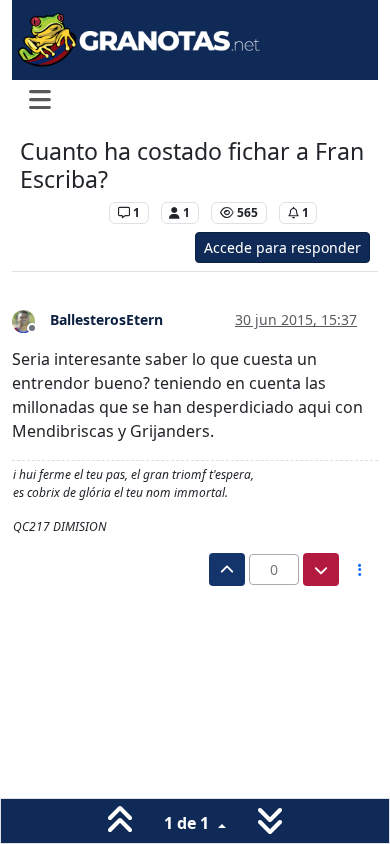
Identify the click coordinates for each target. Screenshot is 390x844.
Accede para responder (282, 247)
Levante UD (59, 212)
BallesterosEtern (106, 319)
